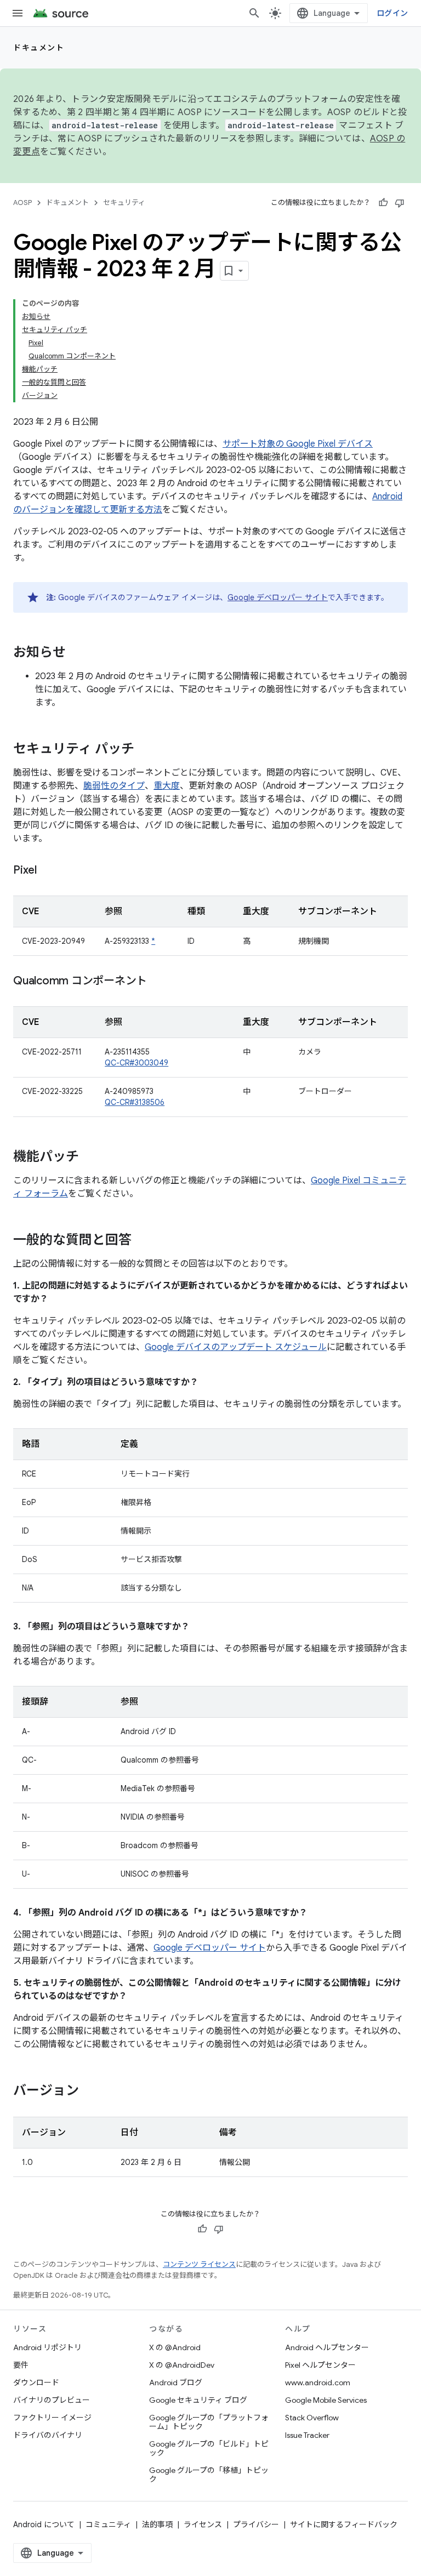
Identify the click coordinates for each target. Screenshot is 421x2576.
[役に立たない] (400, 203)
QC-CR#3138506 (135, 1102)
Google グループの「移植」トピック (209, 2475)
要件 (21, 2365)
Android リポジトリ (47, 2347)
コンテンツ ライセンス (199, 2264)
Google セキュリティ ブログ (198, 2400)
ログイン (392, 13)
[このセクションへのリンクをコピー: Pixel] (48, 871)
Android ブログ (176, 2383)
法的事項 (157, 2524)
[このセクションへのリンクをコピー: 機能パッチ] (90, 1158)
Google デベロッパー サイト (278, 597)
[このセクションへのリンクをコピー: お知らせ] (77, 653)
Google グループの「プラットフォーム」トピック (209, 2422)
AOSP (22, 203)
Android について (44, 2524)
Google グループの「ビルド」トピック (209, 2448)
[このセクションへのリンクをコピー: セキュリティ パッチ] (145, 750)
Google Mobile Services (326, 2400)
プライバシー (256, 2524)
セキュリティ (124, 203)
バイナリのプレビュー (52, 2400)
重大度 (167, 786)
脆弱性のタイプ (114, 786)
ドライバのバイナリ (48, 2435)
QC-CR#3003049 (136, 1063)
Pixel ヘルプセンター (320, 2365)
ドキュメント (39, 48)
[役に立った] (383, 203)
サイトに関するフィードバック (344, 2524)
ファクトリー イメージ (52, 2418)
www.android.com (318, 2383)
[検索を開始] (254, 13)
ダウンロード (36, 2383)
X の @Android (175, 2347)
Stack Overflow (312, 2418)
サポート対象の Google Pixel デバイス (298, 444)
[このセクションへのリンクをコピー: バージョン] (90, 2091)
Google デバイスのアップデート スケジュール (236, 1347)
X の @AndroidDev (182, 2365)
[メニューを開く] (18, 13)
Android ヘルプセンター (327, 2347)
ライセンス (203, 2524)
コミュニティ (108, 2524)
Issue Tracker (307, 2435)
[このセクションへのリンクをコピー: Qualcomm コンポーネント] (158, 982)
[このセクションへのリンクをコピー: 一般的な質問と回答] (143, 1241)
